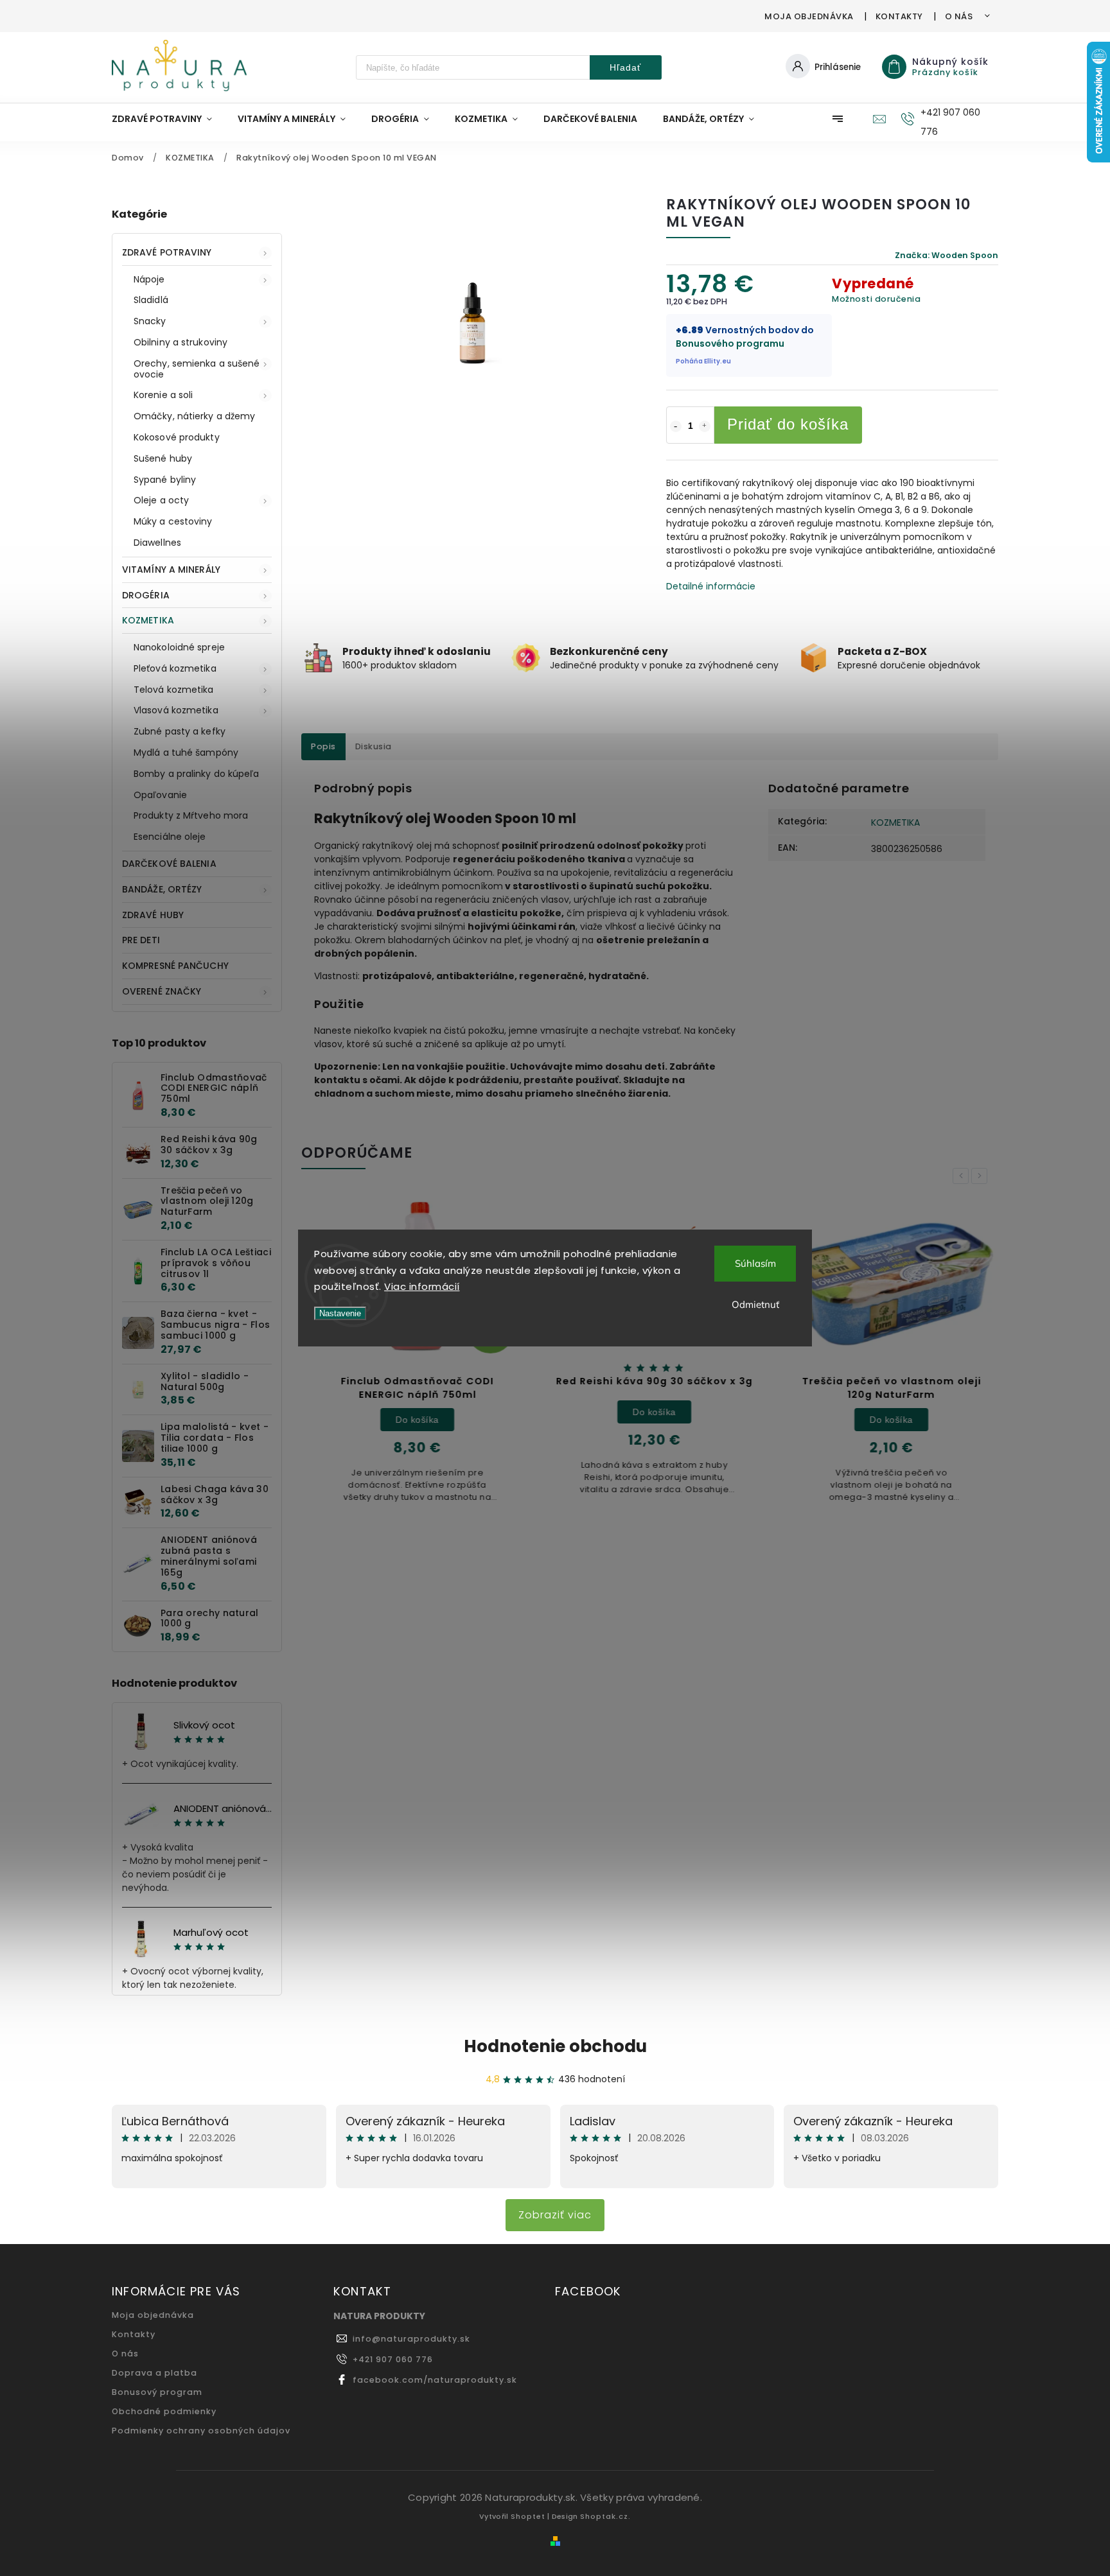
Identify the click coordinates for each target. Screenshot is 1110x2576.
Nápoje (149, 279)
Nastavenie (340, 1313)
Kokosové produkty (177, 437)
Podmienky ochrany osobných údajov (201, 2431)
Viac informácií (422, 1286)
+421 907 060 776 (393, 2359)
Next (982, 1176)
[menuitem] (168, 119)
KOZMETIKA (148, 620)
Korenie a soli (163, 395)
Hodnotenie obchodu (555, 2046)
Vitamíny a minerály (171, 570)
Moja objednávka (809, 16)
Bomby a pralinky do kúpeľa (197, 774)
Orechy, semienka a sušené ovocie (197, 369)
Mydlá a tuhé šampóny (186, 753)
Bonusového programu (730, 344)
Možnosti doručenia (876, 299)
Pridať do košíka (788, 424)
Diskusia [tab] (374, 746)
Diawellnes (157, 543)
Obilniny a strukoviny (181, 342)
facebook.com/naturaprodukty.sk (435, 2380)
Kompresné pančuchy (175, 966)
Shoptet (528, 2516)
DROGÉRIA (146, 595)
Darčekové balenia (169, 864)
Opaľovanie (160, 795)
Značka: (947, 255)
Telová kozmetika (174, 690)
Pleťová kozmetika (175, 668)
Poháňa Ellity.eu (703, 361)
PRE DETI (141, 940)
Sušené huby (163, 458)
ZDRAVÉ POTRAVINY (167, 252)
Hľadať (625, 67)
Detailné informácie (711, 586)
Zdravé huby (153, 915)
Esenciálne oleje (170, 837)
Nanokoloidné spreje (179, 647)
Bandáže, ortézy (162, 889)
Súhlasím (755, 1263)
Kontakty (899, 16)
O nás (959, 16)
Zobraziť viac (555, 2215)
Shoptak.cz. (605, 2516)
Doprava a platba (154, 2373)
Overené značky (162, 991)
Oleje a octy (161, 500)
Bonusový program (157, 2392)
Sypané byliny (165, 480)
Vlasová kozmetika (176, 710)
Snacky (150, 321)
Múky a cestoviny (173, 521)
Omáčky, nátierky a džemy (194, 416)
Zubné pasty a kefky (180, 731)
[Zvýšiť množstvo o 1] (705, 426)
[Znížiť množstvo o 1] (676, 426)
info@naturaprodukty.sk (411, 2339)
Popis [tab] (323, 746)
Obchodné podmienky (164, 2411)
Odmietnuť (755, 1304)
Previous (963, 1176)
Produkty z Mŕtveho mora (191, 815)
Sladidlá (151, 300)
